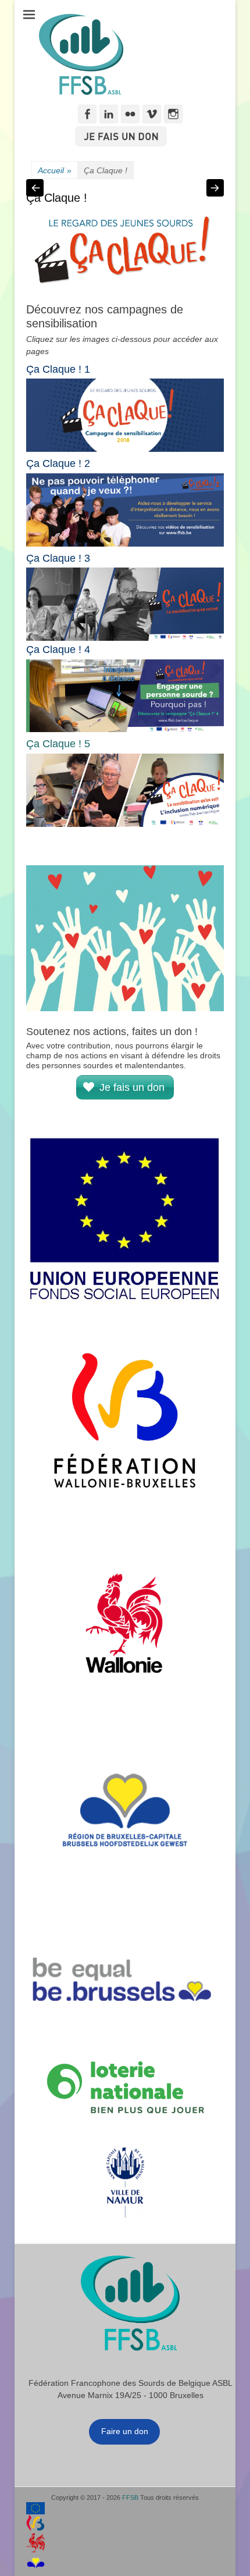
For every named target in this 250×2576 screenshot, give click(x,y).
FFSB (130, 2497)
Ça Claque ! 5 (58, 744)
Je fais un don (133, 1087)
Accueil (55, 170)
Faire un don (125, 2431)
